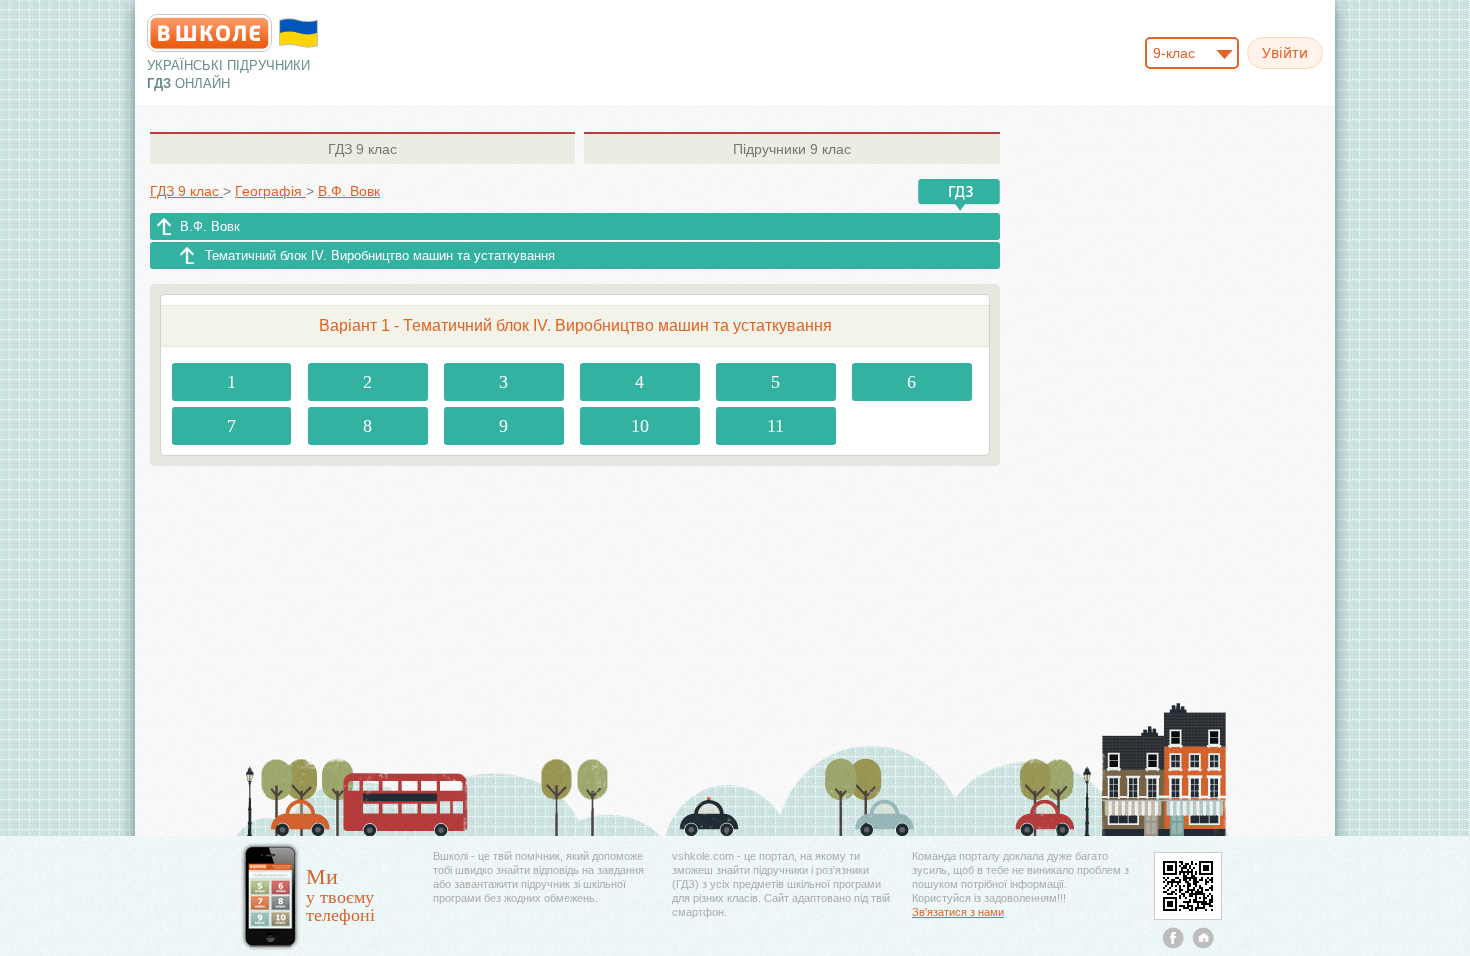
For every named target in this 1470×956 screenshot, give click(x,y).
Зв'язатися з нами (958, 912)
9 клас (362, 149)
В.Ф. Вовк (210, 226)
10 (640, 426)
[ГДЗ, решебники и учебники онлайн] (209, 33)
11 (775, 426)
